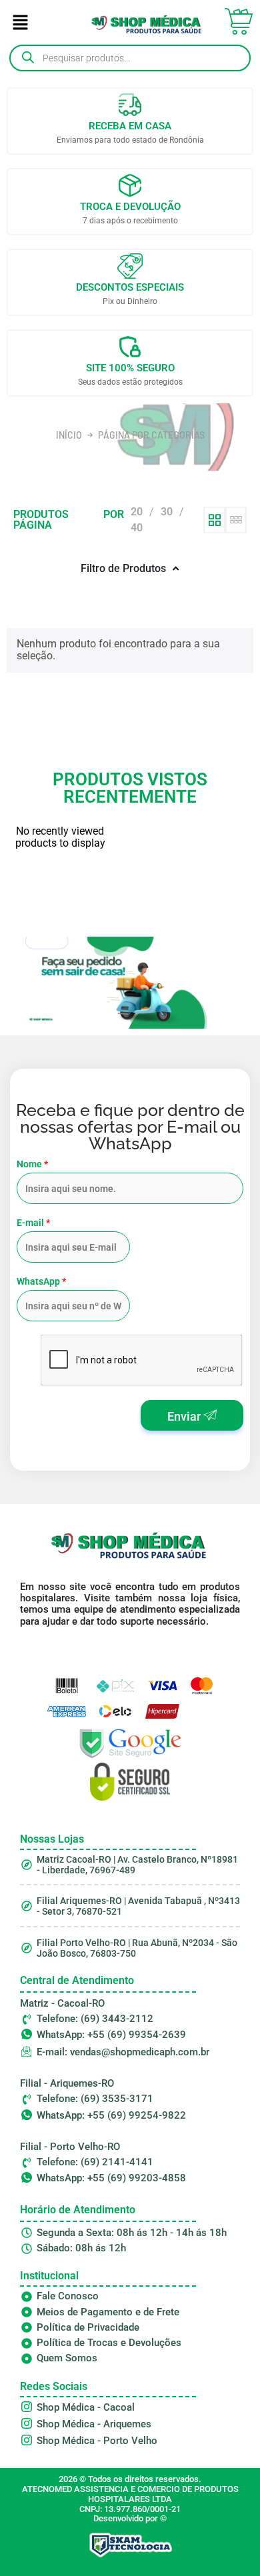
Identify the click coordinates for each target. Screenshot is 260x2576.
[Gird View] (214, 520)
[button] (20, 24)
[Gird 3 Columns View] (236, 520)
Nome (32, 1164)
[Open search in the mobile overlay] (130, 58)
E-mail (33, 1223)
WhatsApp (41, 1281)
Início (69, 435)
